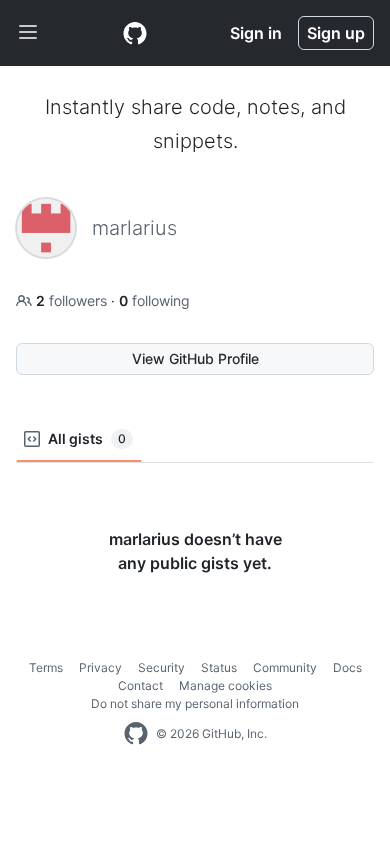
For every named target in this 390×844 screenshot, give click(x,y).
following (154, 300)
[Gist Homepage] (135, 33)
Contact (140, 685)
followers (73, 300)
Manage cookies (225, 685)
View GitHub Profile (195, 358)
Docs (347, 667)
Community (285, 667)
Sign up (336, 33)
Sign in (256, 33)
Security (161, 667)
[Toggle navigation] (28, 33)
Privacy (100, 667)
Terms (46, 667)
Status (219, 667)
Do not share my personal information (195, 703)
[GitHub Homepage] (136, 734)
